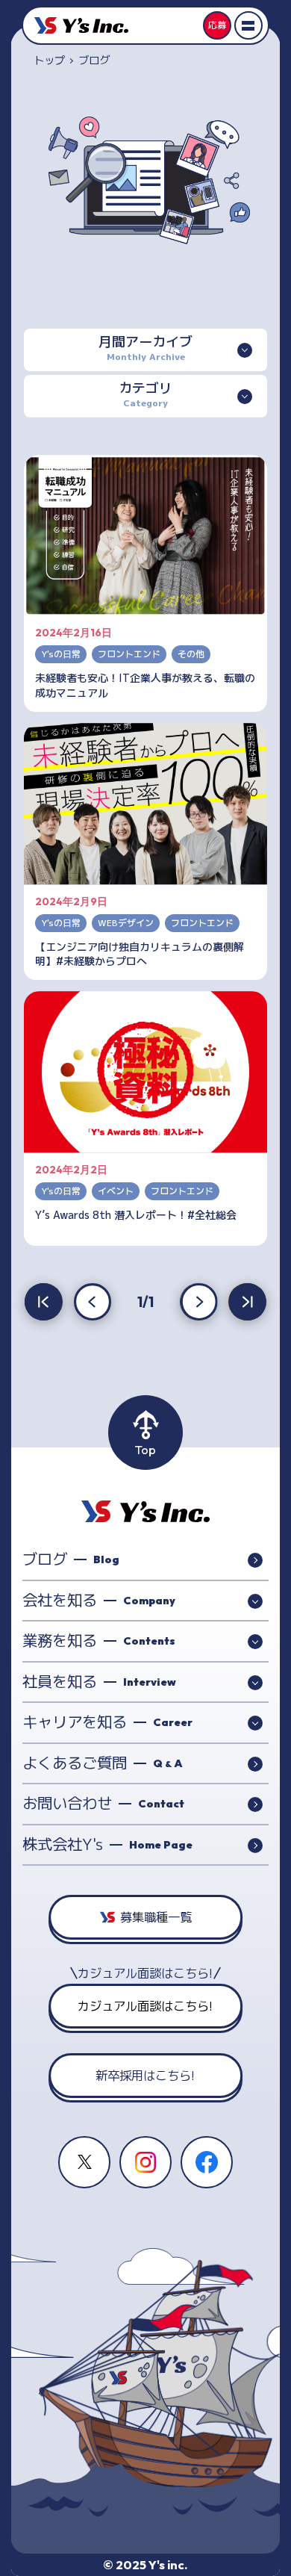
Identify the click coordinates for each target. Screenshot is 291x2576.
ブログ (71, 1559)
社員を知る (99, 1682)
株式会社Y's (107, 1844)
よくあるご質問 (103, 1763)
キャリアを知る (107, 1722)
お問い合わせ (103, 1803)
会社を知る (99, 1600)
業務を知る (99, 1641)
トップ (49, 60)
